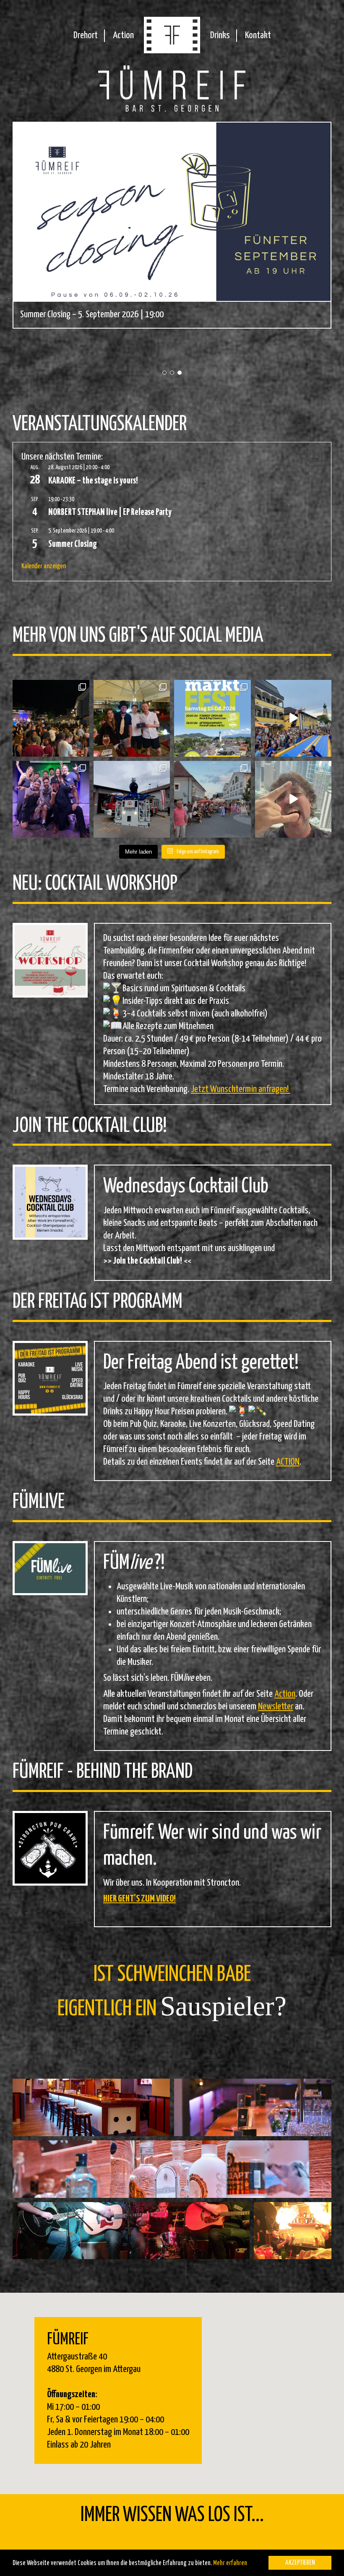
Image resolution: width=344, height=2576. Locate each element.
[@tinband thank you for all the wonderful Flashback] (51, 799)
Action (123, 35)
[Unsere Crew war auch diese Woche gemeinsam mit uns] (132, 799)
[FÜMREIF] (172, 51)
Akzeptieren (300, 2563)
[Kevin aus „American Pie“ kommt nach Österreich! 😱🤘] (293, 799)
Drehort (86, 35)
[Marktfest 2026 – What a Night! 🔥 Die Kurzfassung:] (51, 718)
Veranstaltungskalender (100, 425)
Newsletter (276, 1707)
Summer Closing (73, 544)
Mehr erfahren (230, 2563)
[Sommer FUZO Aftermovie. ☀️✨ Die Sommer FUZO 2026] (293, 718)
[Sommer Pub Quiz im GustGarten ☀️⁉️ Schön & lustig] (132, 718)
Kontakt (258, 35)
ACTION (288, 1462)
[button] (164, 373)
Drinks (220, 35)
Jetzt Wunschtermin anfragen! (241, 1089)
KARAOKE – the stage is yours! (93, 481)
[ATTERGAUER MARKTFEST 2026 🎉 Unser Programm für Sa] (212, 718)
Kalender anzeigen (44, 566)
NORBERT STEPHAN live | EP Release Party (110, 512)
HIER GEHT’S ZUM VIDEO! (139, 1899)
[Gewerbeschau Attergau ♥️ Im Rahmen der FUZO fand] (212, 799)
